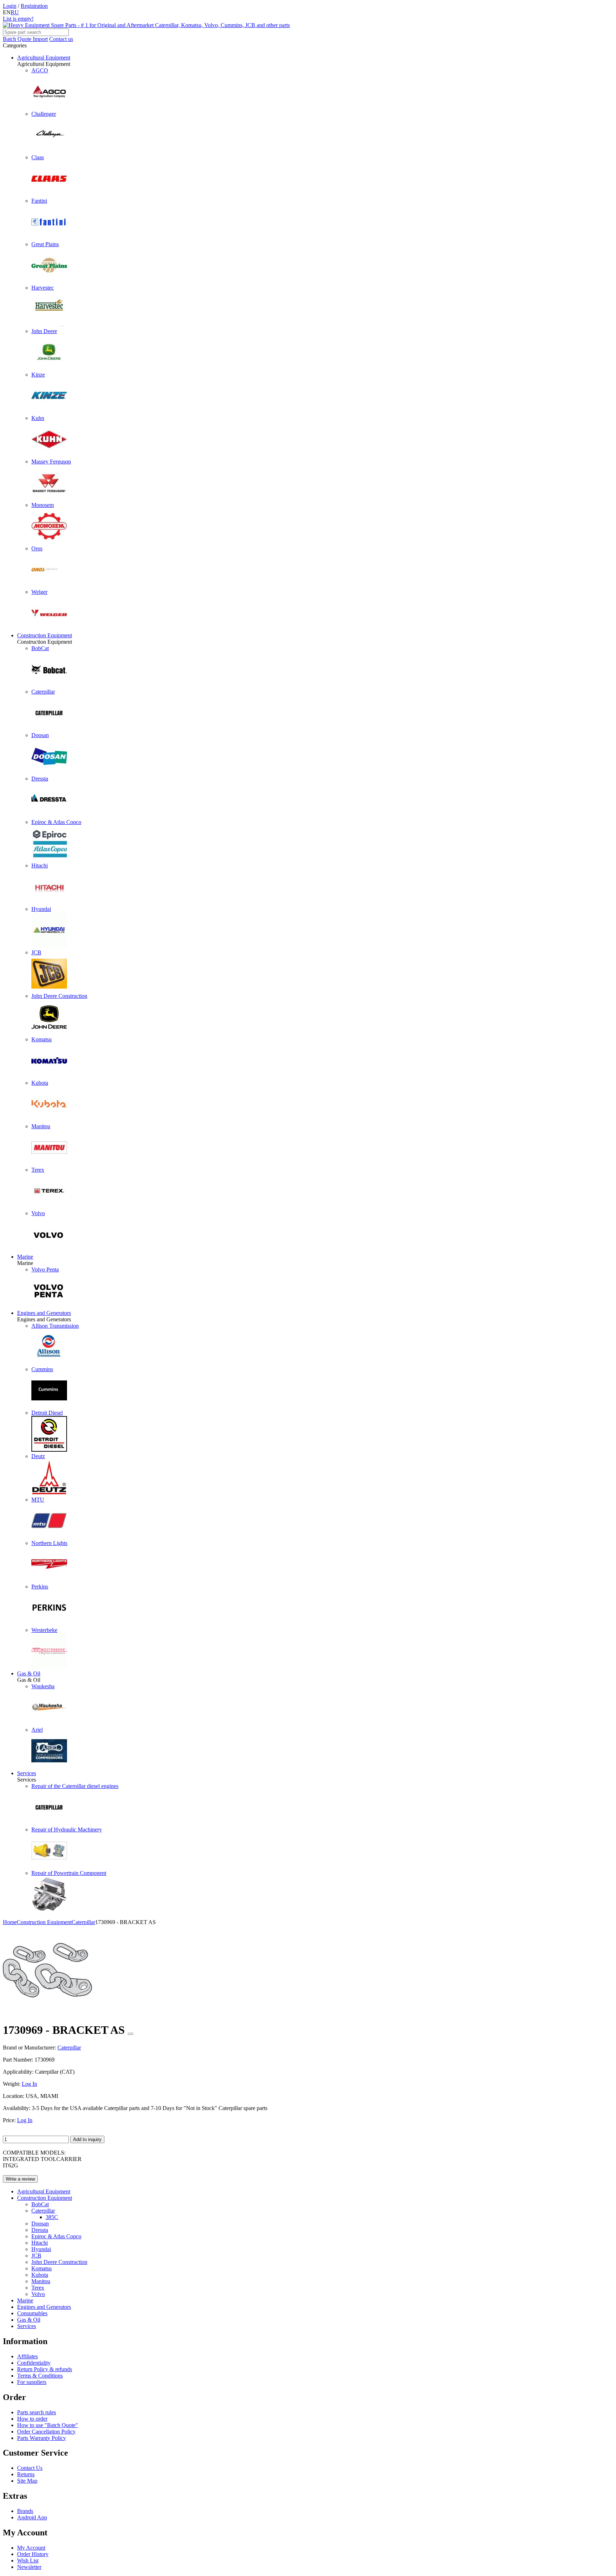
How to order (32, 2419)
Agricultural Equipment (44, 58)
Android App (32, 2517)
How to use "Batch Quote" (48, 2425)
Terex (38, 2288)
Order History (33, 2554)
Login (10, 6)
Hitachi (40, 2243)
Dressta (40, 2230)
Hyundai (41, 2249)
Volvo (38, 2294)
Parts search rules (37, 2412)
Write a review (20, 2179)
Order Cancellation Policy (46, 2432)
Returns (26, 2474)
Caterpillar (43, 2211)
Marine (25, 1257)
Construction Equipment (45, 635)
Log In (29, 2084)
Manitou (41, 2281)
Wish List (28, 2561)
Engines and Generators (44, 1313)
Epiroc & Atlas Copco (56, 2236)
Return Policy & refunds (45, 2369)
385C (52, 2217)
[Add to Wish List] (130, 2034)
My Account (31, 2548)
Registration (34, 6)
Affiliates (27, 2356)
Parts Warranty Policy (42, 2438)
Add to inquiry (87, 2139)
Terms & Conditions (40, 2376)
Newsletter (29, 2567)
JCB (36, 2256)
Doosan (40, 2223)
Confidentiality (34, 2363)
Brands (25, 2511)
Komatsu (42, 2268)
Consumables (32, 2313)
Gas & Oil (29, 1673)
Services (27, 1773)
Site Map (27, 2481)
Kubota (40, 2275)
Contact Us (30, 2468)
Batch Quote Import (25, 39)
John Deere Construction (59, 2262)
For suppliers (32, 2382)
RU (15, 12)
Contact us (61, 39)
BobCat (40, 2204)
